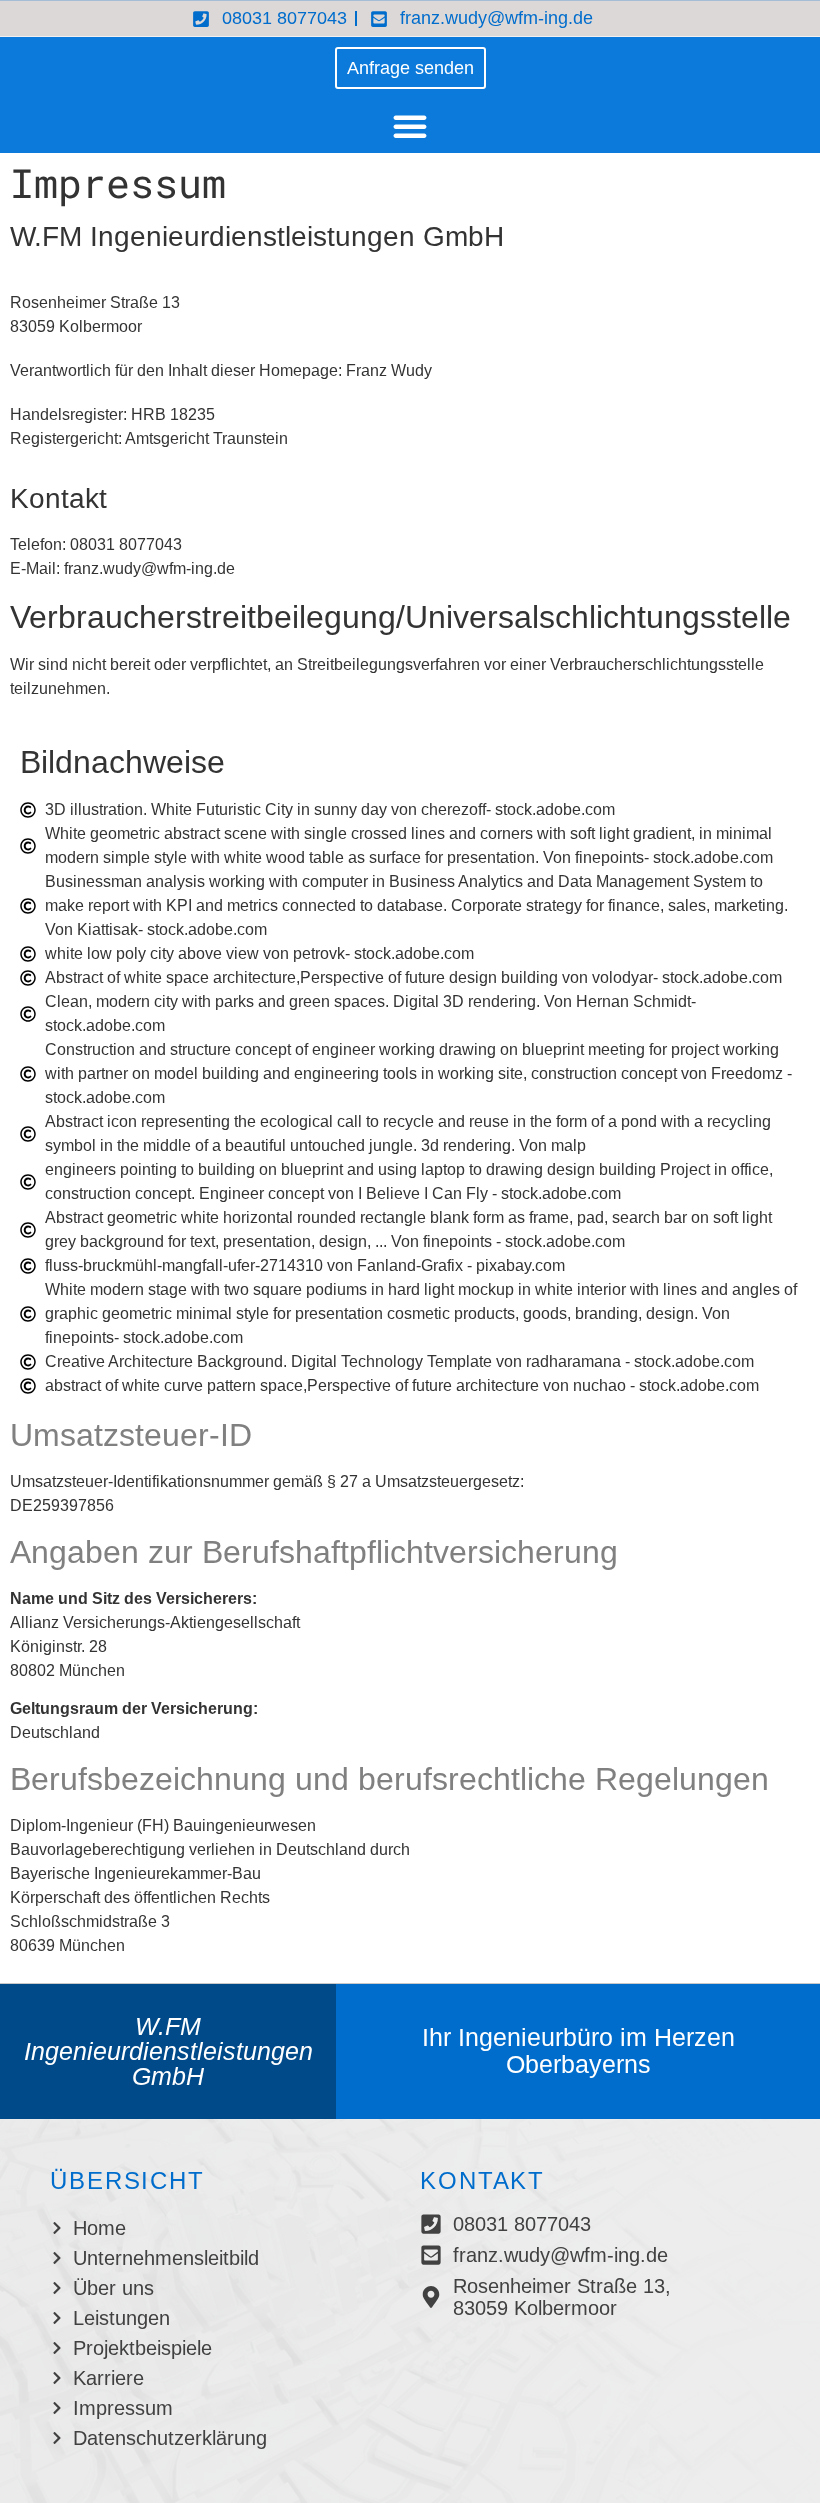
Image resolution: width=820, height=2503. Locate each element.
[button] (410, 126)
